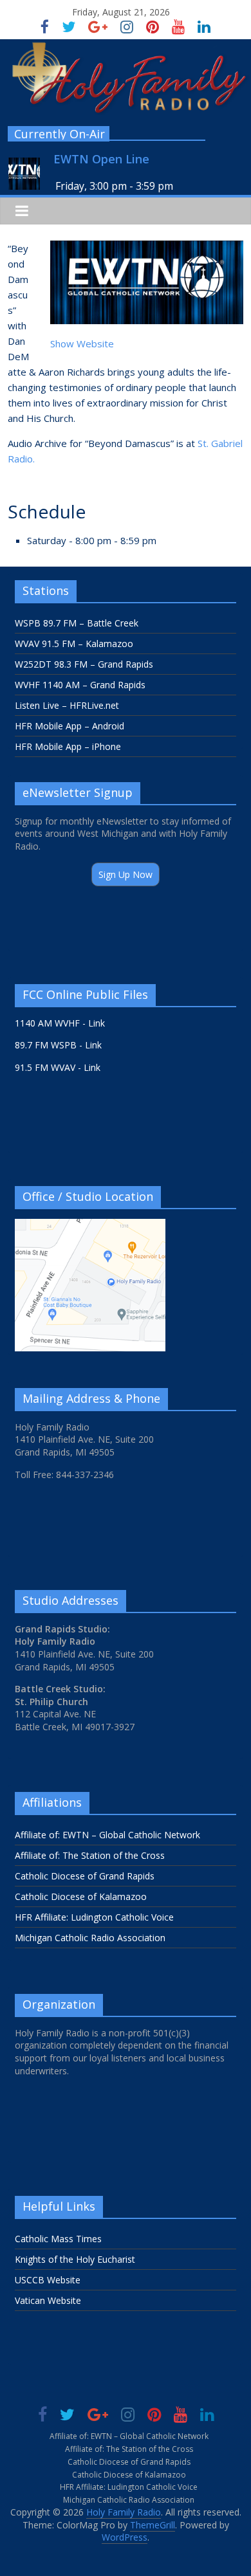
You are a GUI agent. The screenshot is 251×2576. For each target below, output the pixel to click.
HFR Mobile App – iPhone (68, 746)
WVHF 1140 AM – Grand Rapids (80, 685)
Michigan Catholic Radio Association (90, 1938)
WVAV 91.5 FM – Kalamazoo (74, 644)
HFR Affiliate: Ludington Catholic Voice (94, 1917)
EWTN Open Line (101, 159)
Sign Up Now (126, 874)
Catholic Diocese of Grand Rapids (85, 1876)
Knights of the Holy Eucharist (75, 2259)
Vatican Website (48, 2300)
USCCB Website (48, 2280)
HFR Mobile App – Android (70, 726)
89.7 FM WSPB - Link (58, 1045)
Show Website (82, 343)
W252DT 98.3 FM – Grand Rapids (84, 664)
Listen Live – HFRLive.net (67, 705)
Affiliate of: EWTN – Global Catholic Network (107, 1835)
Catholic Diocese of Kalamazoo (81, 1896)
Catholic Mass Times (58, 2239)
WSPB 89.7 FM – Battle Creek (77, 623)
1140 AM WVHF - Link (60, 1023)
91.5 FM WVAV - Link (58, 1067)
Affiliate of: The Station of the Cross (90, 1855)
